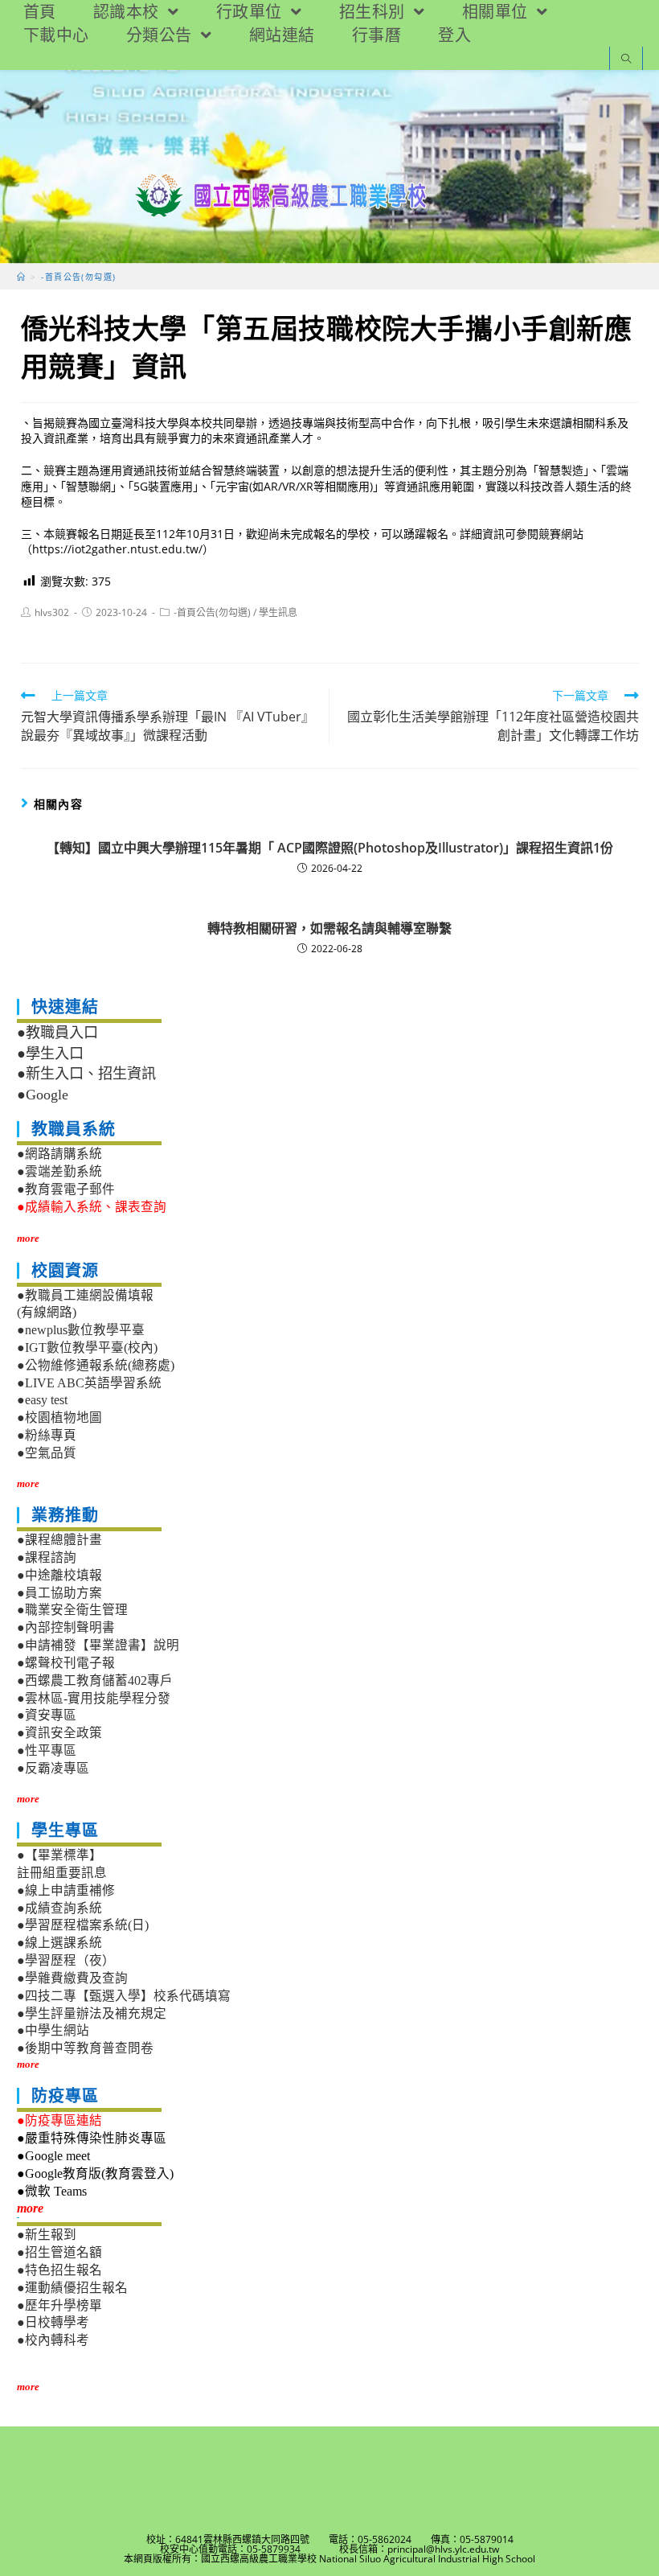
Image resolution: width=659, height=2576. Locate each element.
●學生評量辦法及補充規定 (92, 2013)
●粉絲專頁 (47, 1435)
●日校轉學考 (53, 2322)
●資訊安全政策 (59, 1733)
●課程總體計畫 (59, 1540)
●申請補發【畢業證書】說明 (98, 1645)
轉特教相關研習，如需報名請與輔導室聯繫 (329, 928)
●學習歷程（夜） (66, 1960)
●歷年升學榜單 (59, 2305)
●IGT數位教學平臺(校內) (87, 1348)
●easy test (42, 1400)
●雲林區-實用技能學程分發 (94, 1698)
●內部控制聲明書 (66, 1627)
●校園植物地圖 (59, 1417)
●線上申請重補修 (66, 1890)
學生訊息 (278, 612)
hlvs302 (52, 612)
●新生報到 (47, 2235)
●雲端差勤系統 (59, 1171)
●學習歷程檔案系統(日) (83, 1925)
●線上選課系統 (59, 1943)
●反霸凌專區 (53, 1768)
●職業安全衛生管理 (72, 1610)
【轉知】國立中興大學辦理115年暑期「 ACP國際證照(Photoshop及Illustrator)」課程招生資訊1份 (330, 848)
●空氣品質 (47, 1453)
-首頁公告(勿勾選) (212, 612)
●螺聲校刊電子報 (66, 1663)
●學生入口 (50, 1054)
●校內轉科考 (53, 2340)
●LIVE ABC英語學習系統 (89, 1383)
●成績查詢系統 (59, 1908)
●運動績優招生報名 (72, 2288)
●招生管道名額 (59, 2252)
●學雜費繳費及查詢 (72, 1978)
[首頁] (21, 277)
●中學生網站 (53, 2030)
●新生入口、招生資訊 (86, 1074)
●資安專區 (47, 1715)
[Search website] (626, 60)
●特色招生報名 (59, 2270)
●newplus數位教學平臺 (81, 1330)
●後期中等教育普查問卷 (85, 2048)
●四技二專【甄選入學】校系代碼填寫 (124, 1996)
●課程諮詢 (47, 1557)
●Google (43, 1095)
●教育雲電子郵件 (66, 1189)
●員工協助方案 (59, 1593)
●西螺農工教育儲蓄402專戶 (95, 1680)
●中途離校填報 (59, 1575)
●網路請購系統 (59, 1154)
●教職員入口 (57, 1033)
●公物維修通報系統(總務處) (96, 1365)
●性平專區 (47, 1750)
